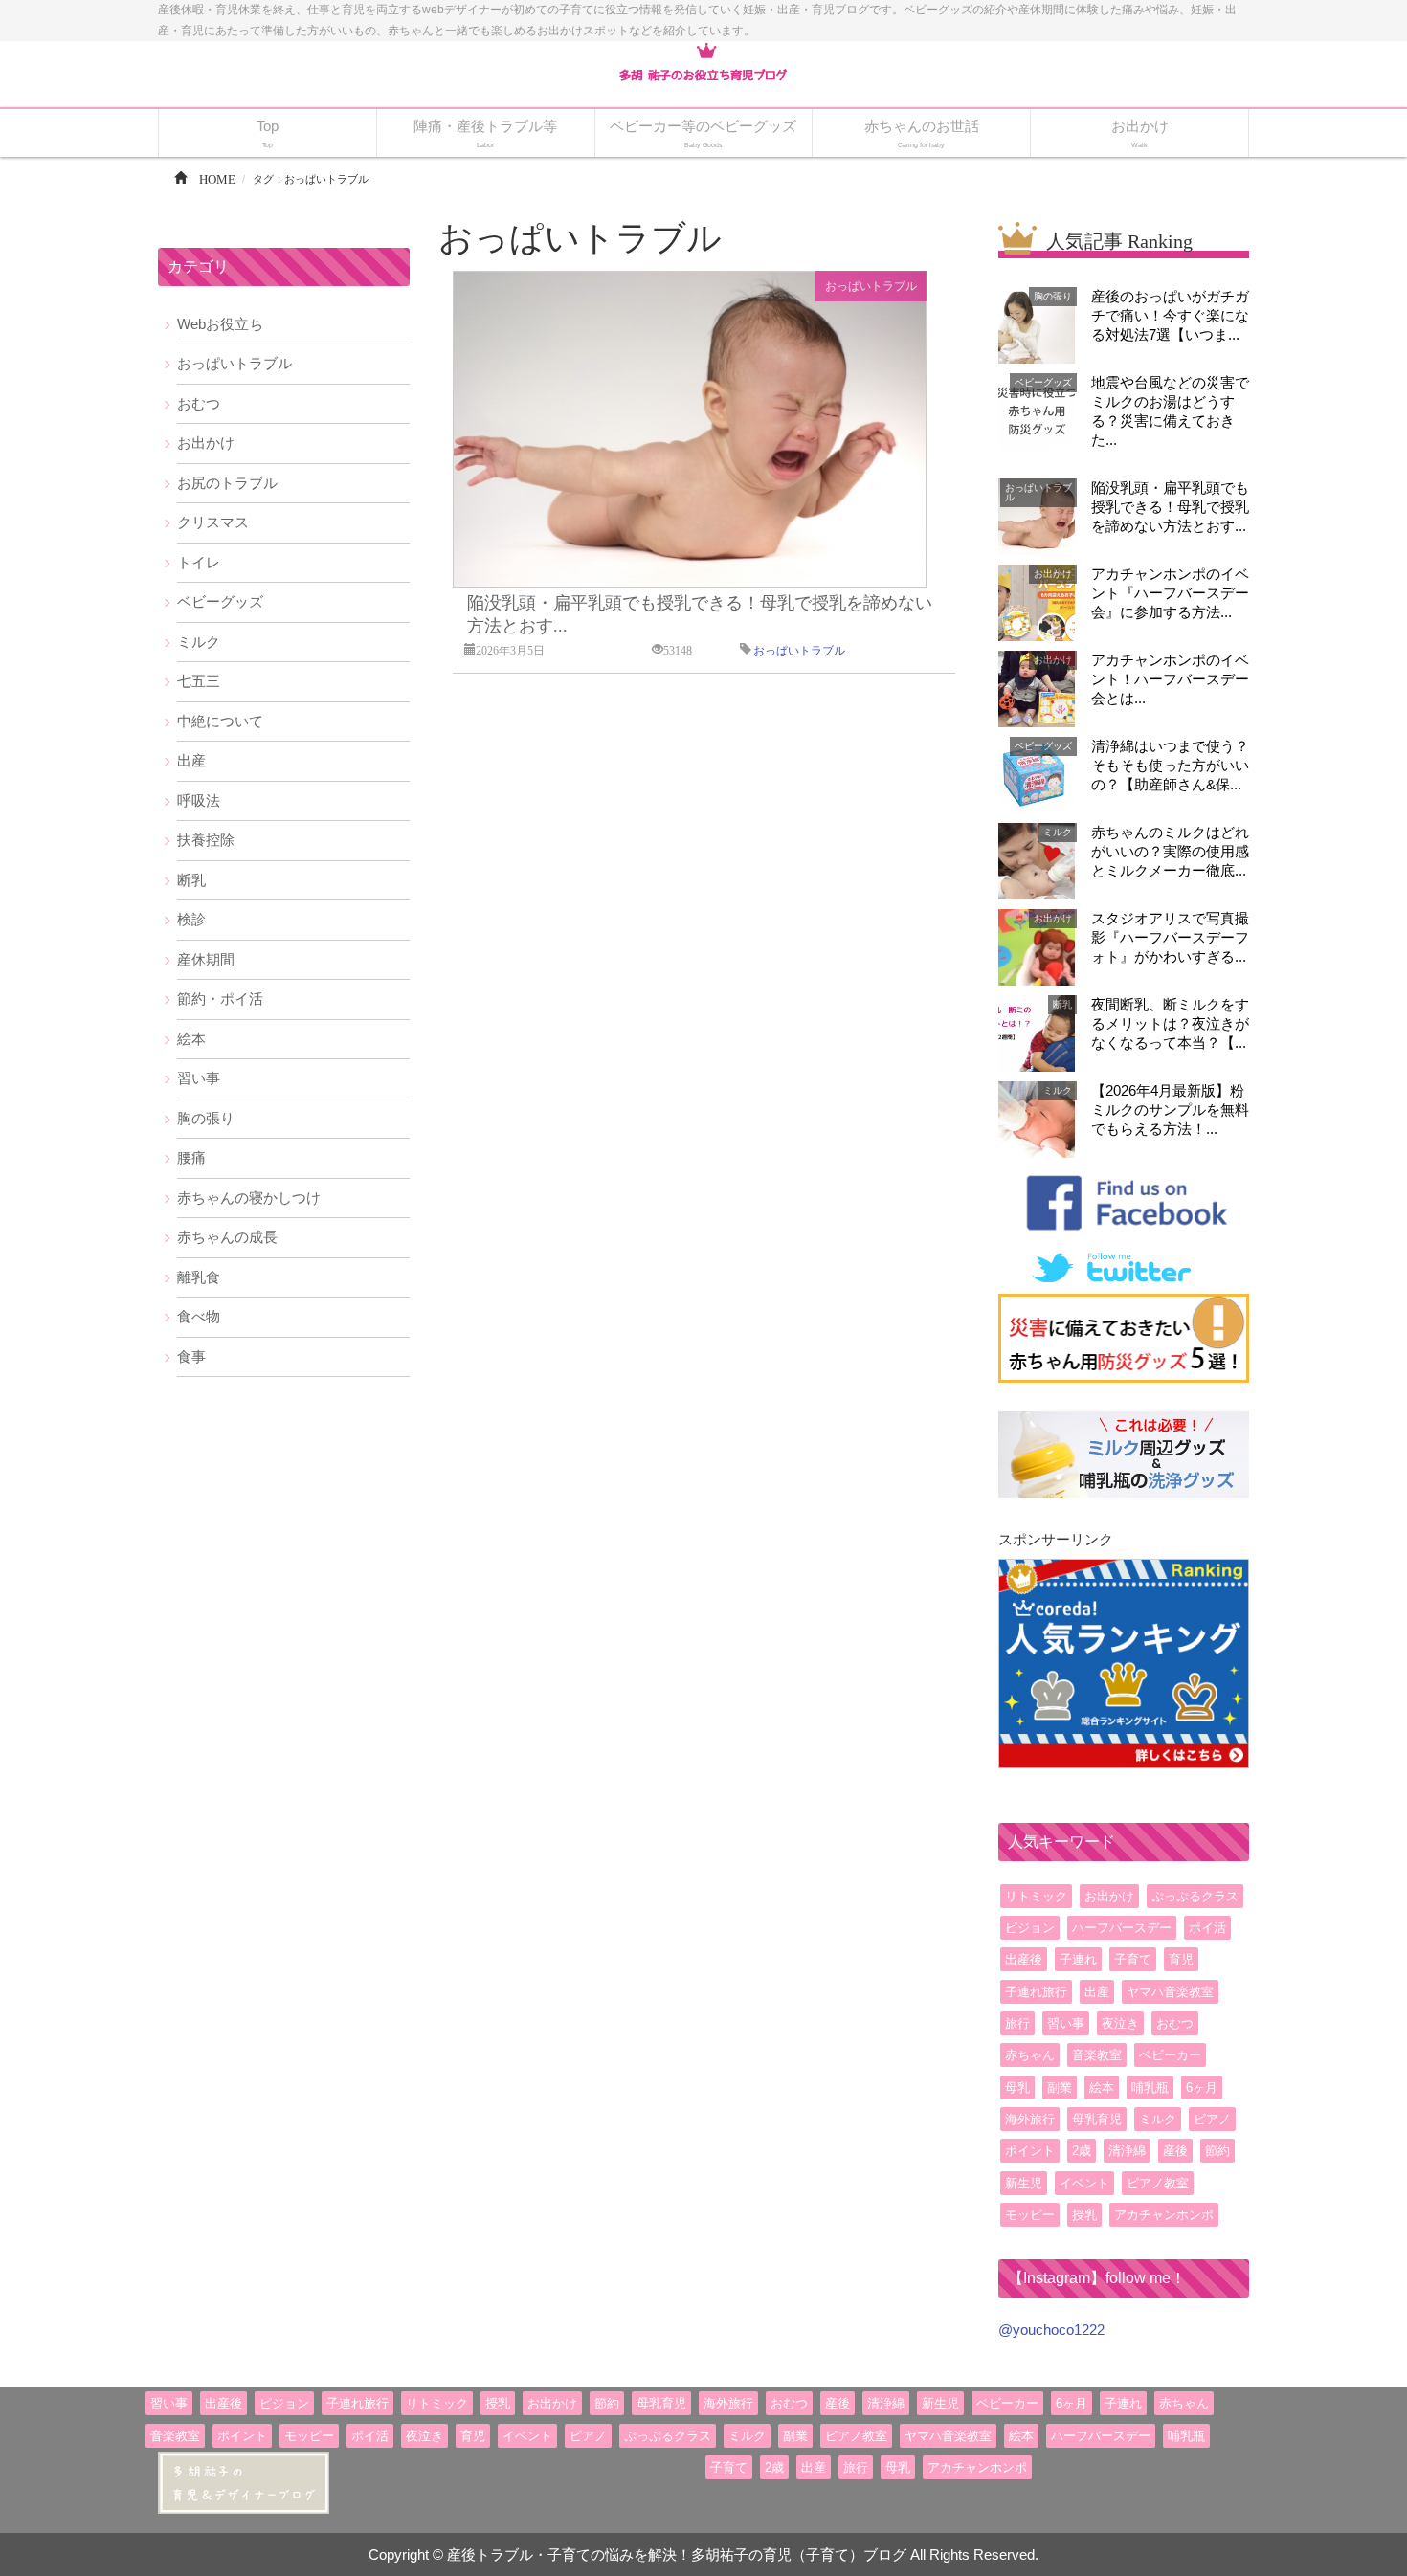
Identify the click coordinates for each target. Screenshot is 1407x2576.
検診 (191, 919)
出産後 (1024, 1959)
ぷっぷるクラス (1195, 1896)
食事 (191, 1356)
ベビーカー (1170, 2055)
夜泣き (1120, 2023)
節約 (1217, 2151)
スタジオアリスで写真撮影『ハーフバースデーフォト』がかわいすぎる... (1170, 937)
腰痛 (191, 1157)
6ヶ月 (1202, 2087)
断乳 (191, 880)
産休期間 (206, 959)
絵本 (191, 1039)
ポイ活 (1207, 1928)
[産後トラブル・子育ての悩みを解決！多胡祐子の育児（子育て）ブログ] (703, 63)
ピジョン (1030, 1928)
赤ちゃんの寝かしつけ (249, 1198)
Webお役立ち (220, 324)
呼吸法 (199, 800)
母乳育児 (1097, 2119)
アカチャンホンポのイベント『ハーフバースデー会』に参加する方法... (1170, 593)
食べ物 (199, 1316)
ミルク (199, 642)
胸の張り (206, 1118)
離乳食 (199, 1277)
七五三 (199, 681)
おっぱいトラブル (871, 286)
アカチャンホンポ (1164, 2215)
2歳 (1082, 2151)
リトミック (1036, 1896)
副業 (1060, 2087)
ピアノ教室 (1158, 2183)
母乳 (1017, 2087)
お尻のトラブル (227, 483)
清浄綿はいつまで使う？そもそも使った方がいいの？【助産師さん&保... (1170, 765)
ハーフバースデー (1122, 1928)
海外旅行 (1030, 2119)
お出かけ (206, 443)
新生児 (1024, 2183)
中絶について (220, 721)
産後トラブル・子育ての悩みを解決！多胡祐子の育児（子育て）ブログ (677, 2554)
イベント (1084, 2183)
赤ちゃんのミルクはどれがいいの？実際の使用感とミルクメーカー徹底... (1170, 851)
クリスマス (213, 522)
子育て (1133, 1959)
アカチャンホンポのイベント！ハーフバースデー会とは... (1170, 679)
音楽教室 (1097, 2055)
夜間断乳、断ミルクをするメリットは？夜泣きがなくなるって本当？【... (1170, 1023)
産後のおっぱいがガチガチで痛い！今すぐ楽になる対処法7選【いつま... (1170, 315)
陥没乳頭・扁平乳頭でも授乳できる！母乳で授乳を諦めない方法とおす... (1170, 507)
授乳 (1084, 2215)
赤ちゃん (1030, 2055)
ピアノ (1212, 2119)
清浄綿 (1127, 2151)
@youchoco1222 (1051, 2330)
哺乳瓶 (1150, 2087)
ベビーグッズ (220, 601)
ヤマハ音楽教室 (1170, 1992)
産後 (1175, 2151)
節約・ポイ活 (220, 999)
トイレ (199, 562)
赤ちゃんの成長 (227, 1237)
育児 (1181, 1959)
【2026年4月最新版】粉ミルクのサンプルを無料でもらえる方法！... (1170, 1110)
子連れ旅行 (1036, 1992)
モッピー (1030, 2215)
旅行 (1017, 2023)
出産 (191, 760)
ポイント (1030, 2151)
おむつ (199, 403)
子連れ (1078, 1959)
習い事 (199, 1078)
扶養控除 (206, 840)
